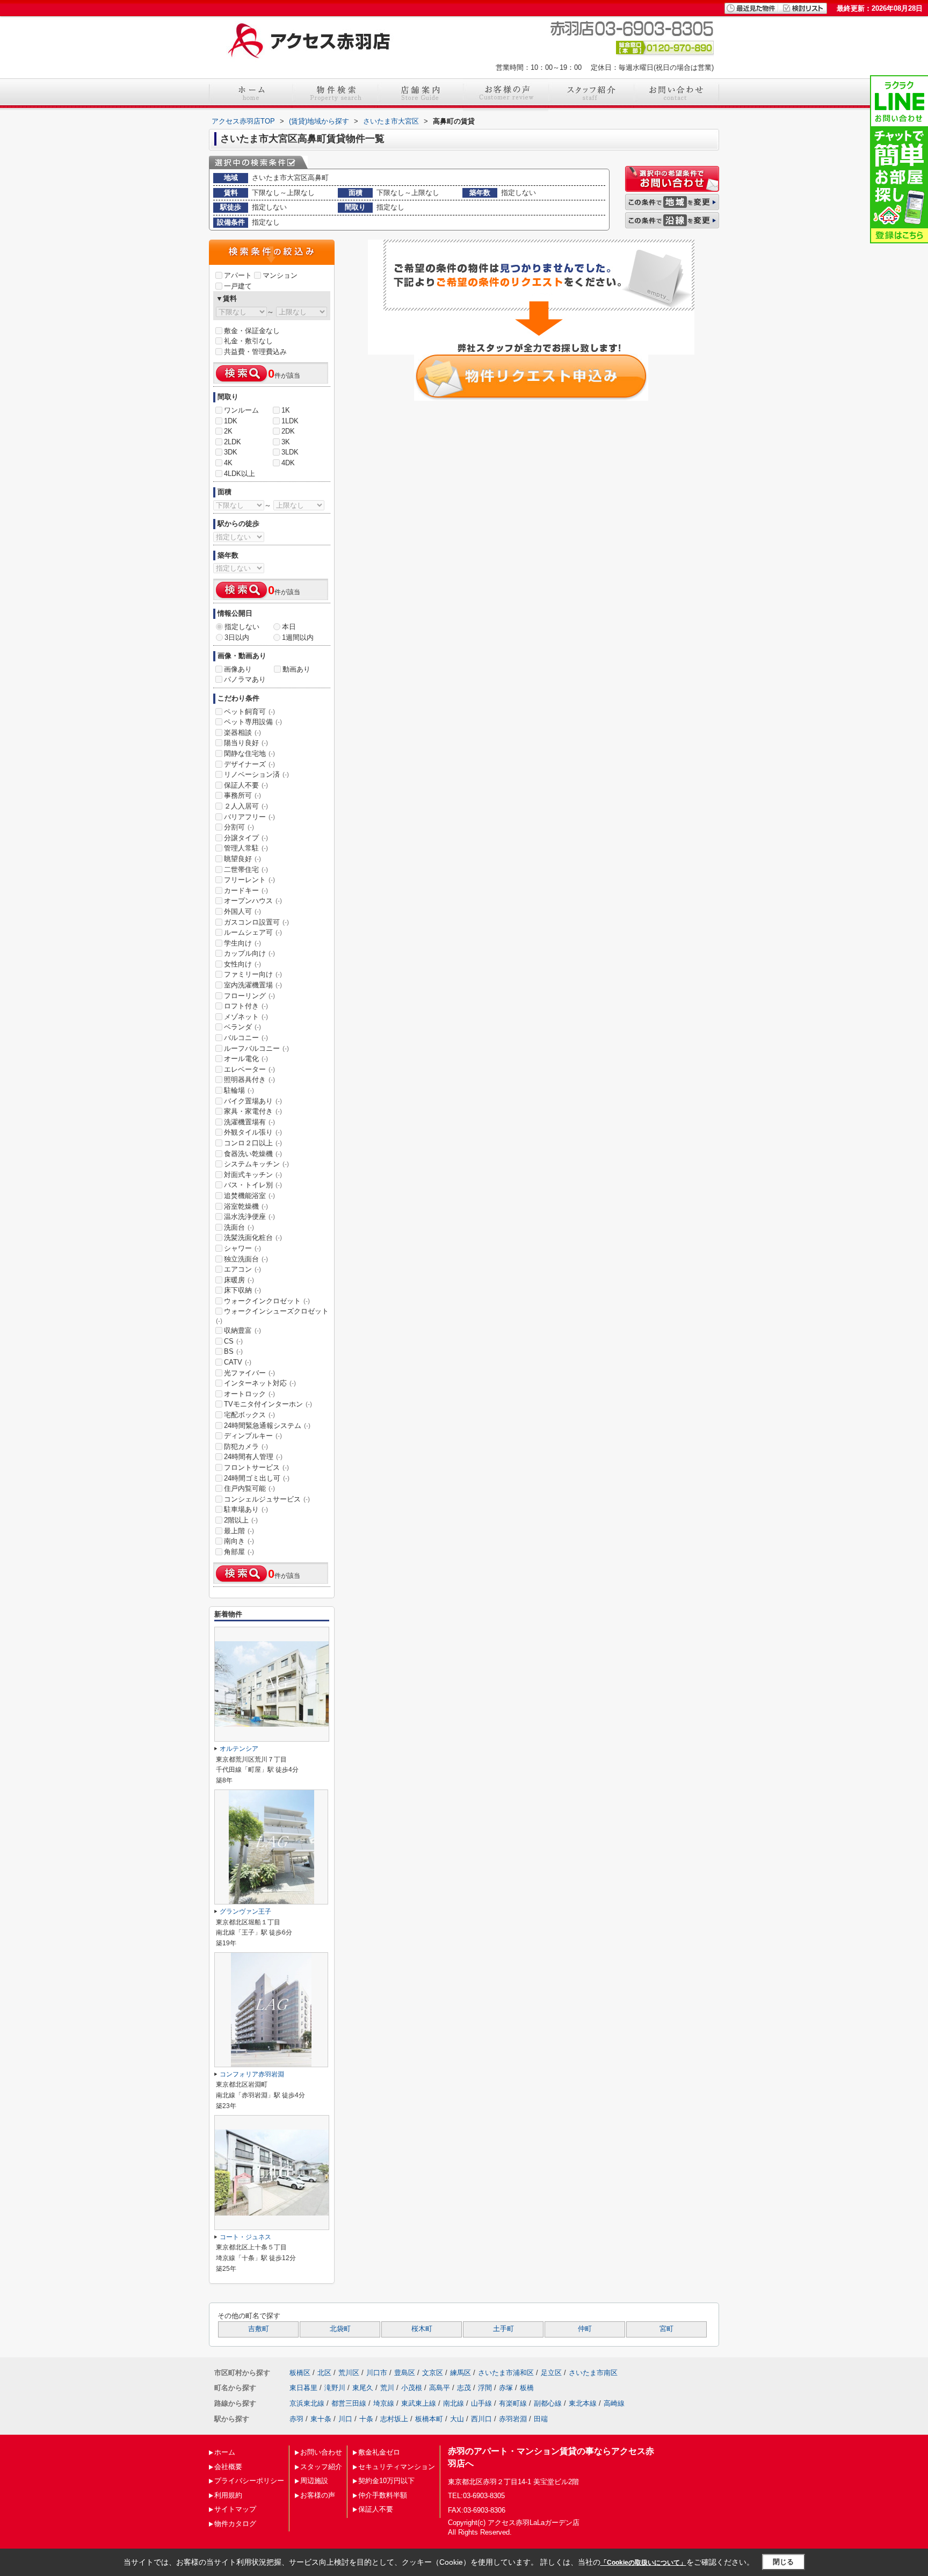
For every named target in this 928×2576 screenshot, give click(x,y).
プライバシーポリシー (249, 2481)
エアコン (242, 1269)
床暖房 (239, 1280)
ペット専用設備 (253, 722)
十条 (366, 2419)
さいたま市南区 (593, 2373)
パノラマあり (245, 679)
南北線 (454, 2403)
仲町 (585, 2329)
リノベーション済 (256, 774)
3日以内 (237, 637)
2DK (288, 431)
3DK (231, 452)
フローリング (249, 996)
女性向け (242, 964)
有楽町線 (513, 2403)
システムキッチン (256, 1164)
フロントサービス (256, 1467)
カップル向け (249, 953)
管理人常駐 (246, 848)
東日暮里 (303, 2388)
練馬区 (461, 2373)
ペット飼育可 (249, 712)
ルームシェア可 (253, 932)
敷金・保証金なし (252, 331)
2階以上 (241, 1520)
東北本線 (583, 2403)
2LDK (233, 442)
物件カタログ (235, 2524)
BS (233, 1351)
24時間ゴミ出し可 (257, 1478)
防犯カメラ (246, 1446)
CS (233, 1341)
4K (228, 463)
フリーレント (249, 880)
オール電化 (246, 1059)
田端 (541, 2419)
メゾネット (246, 1017)
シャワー (242, 1248)
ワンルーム (241, 410)
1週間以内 (298, 637)
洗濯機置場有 (249, 1122)
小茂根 (412, 2388)
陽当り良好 (246, 743)
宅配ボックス (249, 1415)
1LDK (290, 421)
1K (286, 410)
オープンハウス (253, 901)
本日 (289, 627)
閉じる (783, 2562)
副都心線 (548, 2403)
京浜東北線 (307, 2403)
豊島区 (405, 2373)
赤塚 (506, 2388)
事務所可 (242, 795)
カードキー (246, 890)
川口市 (377, 2373)
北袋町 (340, 2329)
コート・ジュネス (245, 2237)
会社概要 (228, 2467)
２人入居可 (246, 806)
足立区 (551, 2373)
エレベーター (249, 1069)
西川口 (481, 2419)
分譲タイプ (246, 838)
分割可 (239, 827)
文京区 (433, 2373)
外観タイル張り (253, 1132)
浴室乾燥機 (246, 1206)
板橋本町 (429, 2419)
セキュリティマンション (397, 2467)
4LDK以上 (240, 474)
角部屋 (239, 1552)
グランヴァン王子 (245, 1911)
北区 (324, 2373)
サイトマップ (235, 2509)
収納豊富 (242, 1330)
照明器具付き (249, 1080)
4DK (288, 463)
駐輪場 (239, 1090)
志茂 (464, 2388)
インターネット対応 (260, 1383)
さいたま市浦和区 (506, 2373)
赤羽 (296, 2419)
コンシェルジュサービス (267, 1499)
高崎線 (614, 2403)
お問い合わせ (321, 2452)
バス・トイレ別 (253, 1185)
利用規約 (228, 2495)
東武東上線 (419, 2403)
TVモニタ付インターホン (268, 1404)
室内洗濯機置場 (253, 985)
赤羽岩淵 (513, 2419)
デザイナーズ (249, 764)
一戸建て (238, 286)
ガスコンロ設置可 (256, 922)
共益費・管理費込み (255, 352)
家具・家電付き (253, 1111)
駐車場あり (246, 1509)
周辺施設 (314, 2481)
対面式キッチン (253, 1175)
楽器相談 (242, 733)
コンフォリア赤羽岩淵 (252, 2074)
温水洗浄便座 (249, 1217)
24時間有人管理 (253, 1457)
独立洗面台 (246, 1259)
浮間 (485, 2388)
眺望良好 (242, 859)
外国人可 (242, 911)
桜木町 (422, 2329)
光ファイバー (249, 1373)
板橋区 (300, 2373)
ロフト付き (246, 1006)
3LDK (290, 452)
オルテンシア (239, 1749)
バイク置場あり (253, 1101)
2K (228, 431)
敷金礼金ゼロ (379, 2452)
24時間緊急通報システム (267, 1426)
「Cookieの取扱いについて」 (643, 2563)
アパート (238, 275)
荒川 (387, 2388)
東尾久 (363, 2388)
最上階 (239, 1531)
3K (286, 442)
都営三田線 (349, 2403)
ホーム (225, 2452)
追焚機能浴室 (249, 1196)
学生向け (242, 943)
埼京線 (384, 2403)
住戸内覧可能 (249, 1488)
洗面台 (239, 1227)
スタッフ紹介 (321, 2467)
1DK (231, 421)
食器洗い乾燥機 (253, 1154)
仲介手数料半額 (383, 2495)
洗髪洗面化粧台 (253, 1238)
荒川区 (349, 2373)
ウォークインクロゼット (267, 1301)
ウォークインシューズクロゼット (272, 1316)
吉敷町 (259, 2329)
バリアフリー (249, 817)
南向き (239, 1541)
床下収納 (242, 1290)
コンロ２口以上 (253, 1143)
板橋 (527, 2388)
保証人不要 (246, 785)
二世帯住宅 (246, 870)
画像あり (238, 669)
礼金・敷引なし (248, 341)
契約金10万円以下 (386, 2481)
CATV (238, 1362)
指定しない (242, 627)
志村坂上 (394, 2419)
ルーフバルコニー (256, 1048)
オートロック (249, 1394)
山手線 (481, 2403)
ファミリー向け (253, 974)
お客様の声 (318, 2495)
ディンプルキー (253, 1436)
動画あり (296, 669)
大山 (457, 2419)
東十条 (321, 2419)
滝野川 (335, 2388)
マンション (280, 275)
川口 (345, 2419)
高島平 (440, 2388)
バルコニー (246, 1038)
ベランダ (242, 1027)
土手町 (503, 2329)
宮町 (666, 2329)
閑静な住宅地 (249, 753)
